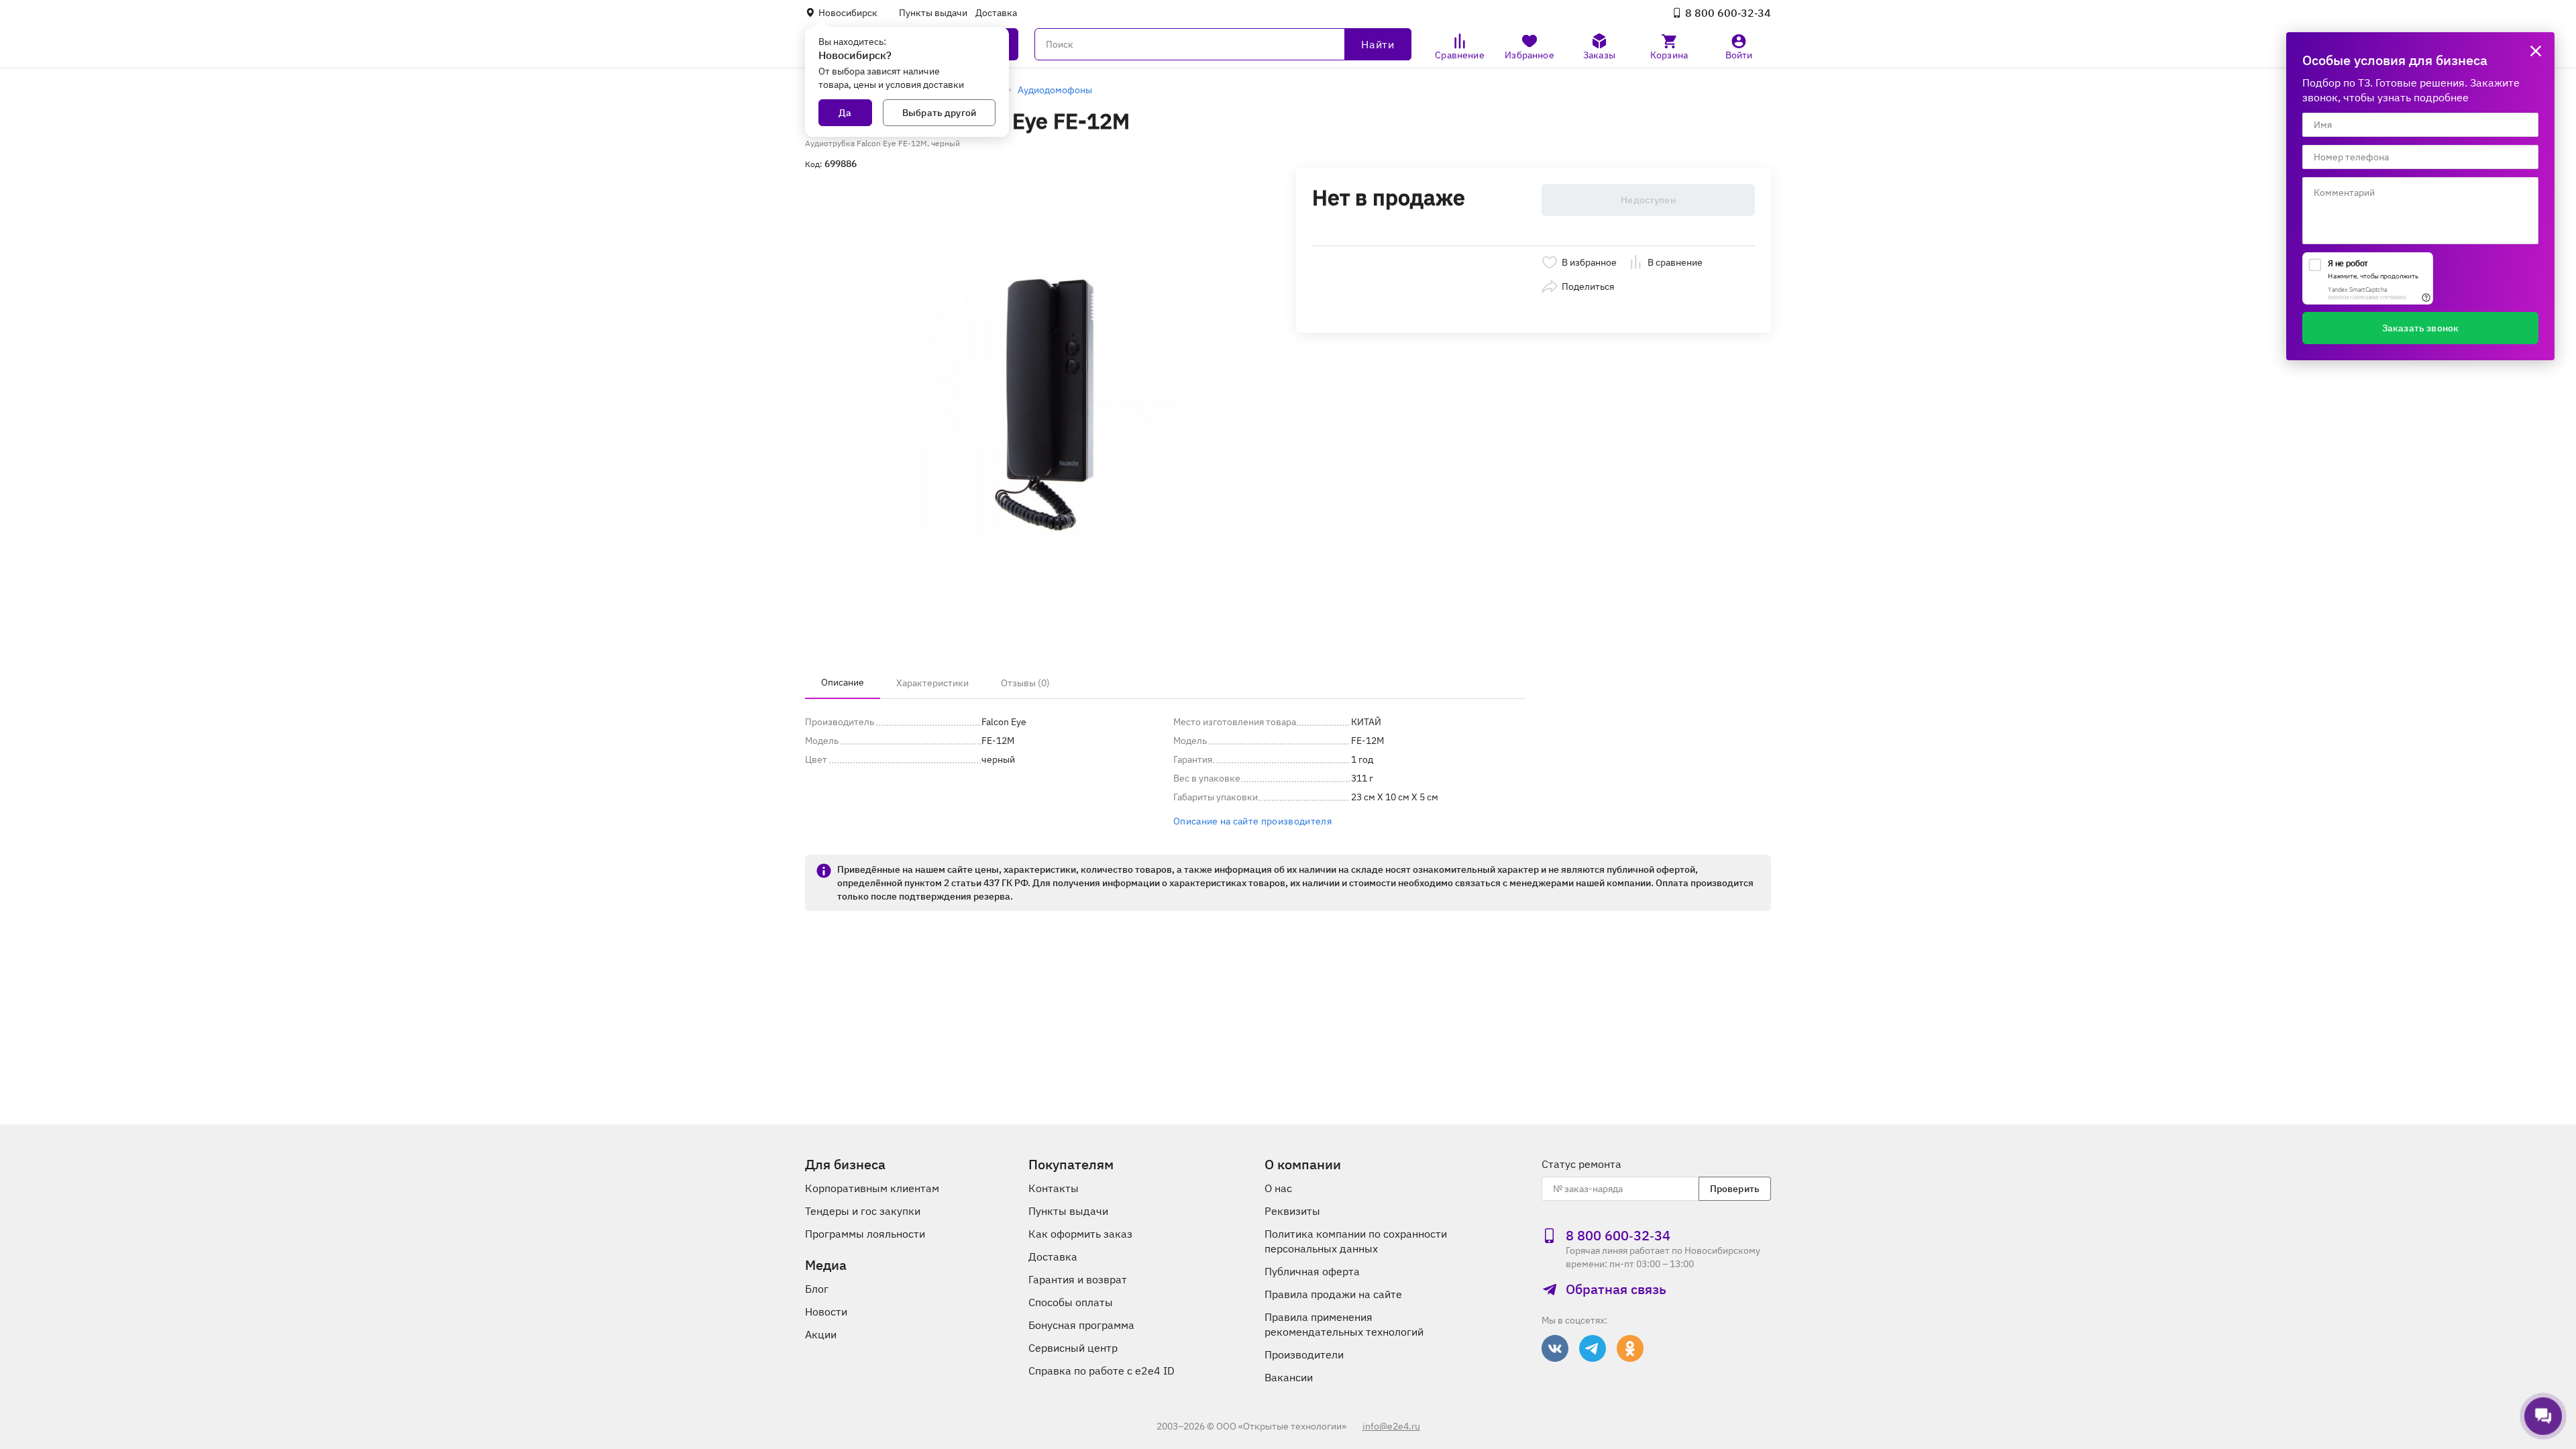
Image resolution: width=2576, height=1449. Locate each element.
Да (845, 113)
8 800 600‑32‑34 (1728, 13)
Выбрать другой (939, 113)
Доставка (996, 13)
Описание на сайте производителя (1252, 821)
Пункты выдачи (933, 13)
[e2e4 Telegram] (1593, 1348)
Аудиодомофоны (1055, 90)
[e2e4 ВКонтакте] (1555, 1348)
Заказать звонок (2420, 328)
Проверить (1735, 1189)
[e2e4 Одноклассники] (1630, 1348)
